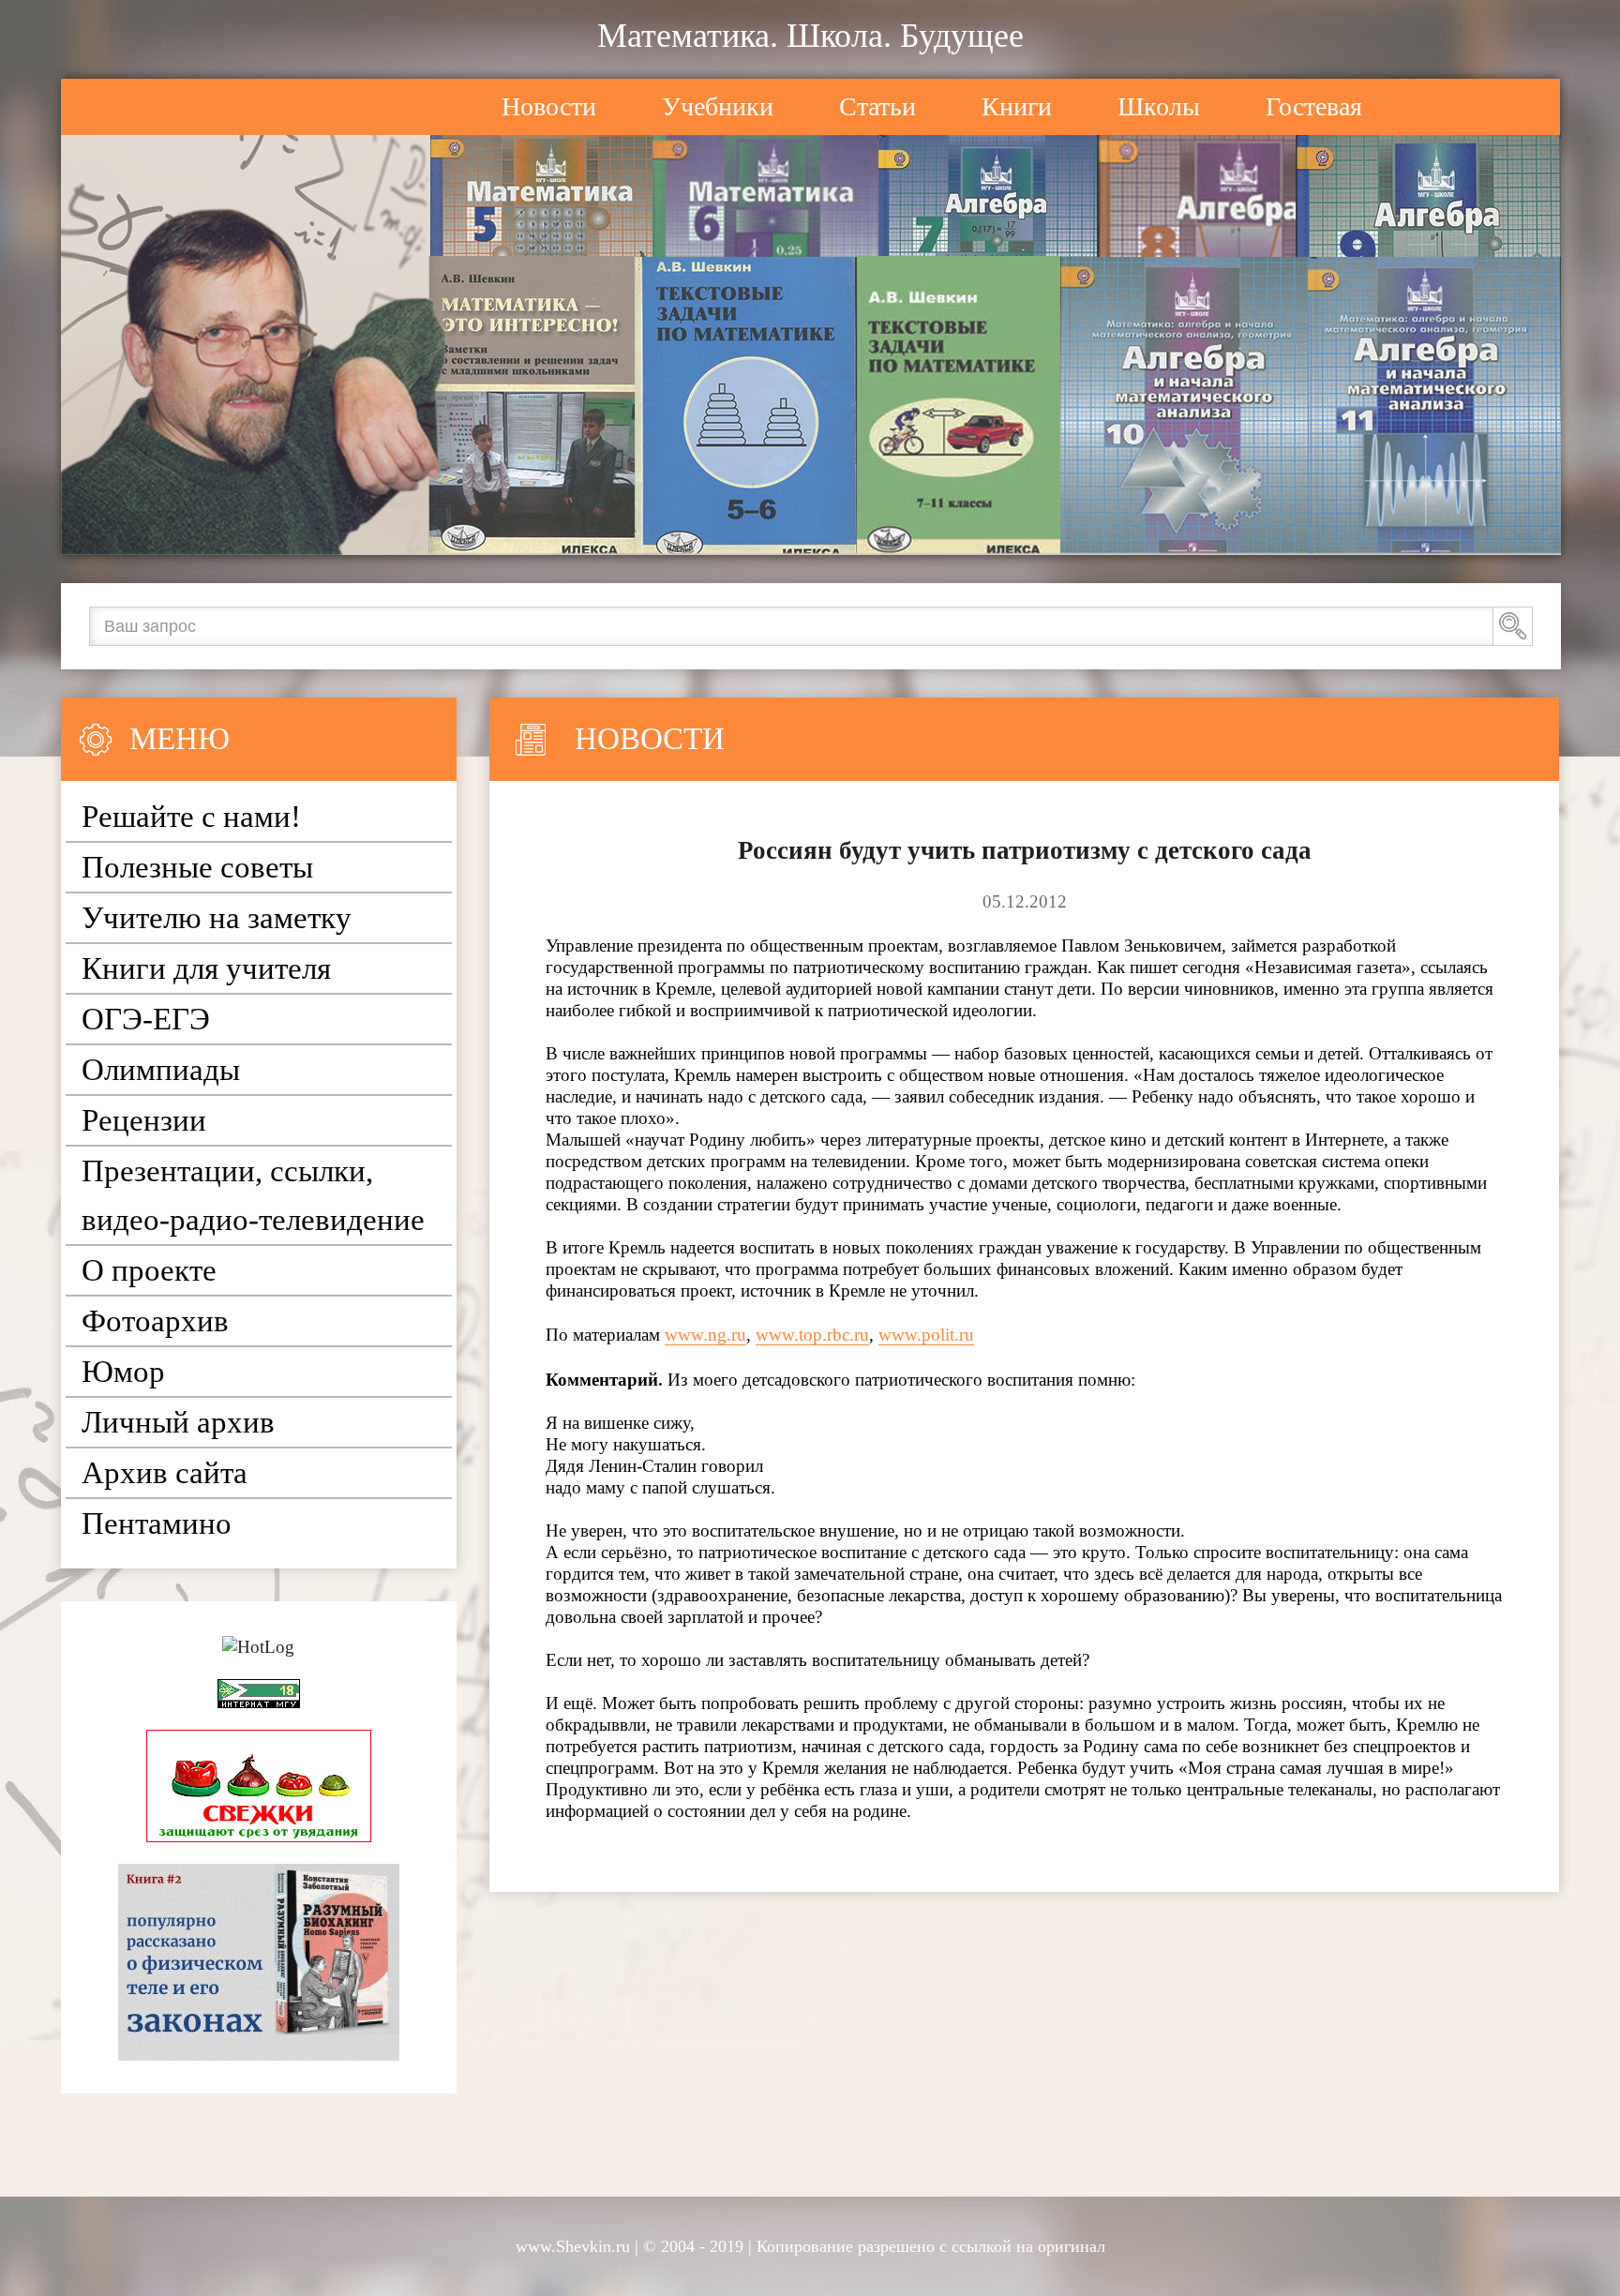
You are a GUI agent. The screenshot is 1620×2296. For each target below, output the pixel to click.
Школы (1159, 106)
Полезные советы (197, 867)
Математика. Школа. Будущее (810, 36)
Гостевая (1314, 106)
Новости (549, 106)
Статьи (877, 106)
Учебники (718, 106)
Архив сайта (165, 1473)
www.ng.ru (705, 1335)
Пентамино (157, 1523)
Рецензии (144, 1120)
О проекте (149, 1270)
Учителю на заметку (217, 918)
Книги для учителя (206, 968)
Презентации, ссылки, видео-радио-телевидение (253, 1195)
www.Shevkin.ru (573, 2246)
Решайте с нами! (191, 817)
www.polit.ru (926, 1335)
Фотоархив (155, 1321)
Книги (1017, 106)
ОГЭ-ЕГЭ (146, 1019)
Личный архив (178, 1422)
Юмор (123, 1372)
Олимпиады (161, 1070)
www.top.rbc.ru (812, 1335)
